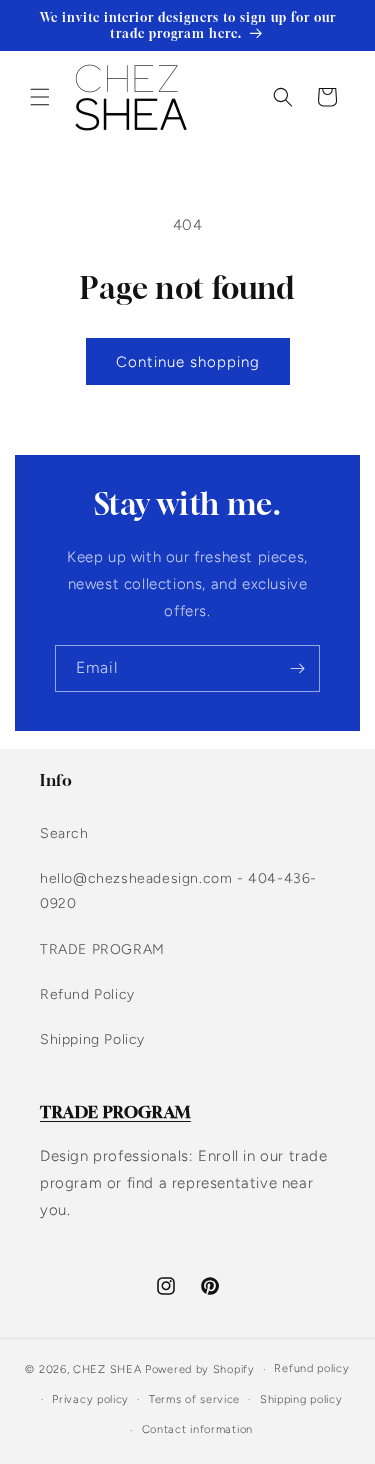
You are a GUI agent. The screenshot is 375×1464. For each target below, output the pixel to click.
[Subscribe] (297, 668)
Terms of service (194, 1399)
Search (64, 833)
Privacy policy (90, 1399)
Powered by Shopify (200, 1369)
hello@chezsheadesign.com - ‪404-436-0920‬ (178, 891)
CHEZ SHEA (107, 1369)
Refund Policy (87, 994)
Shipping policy (301, 1399)
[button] (40, 97)
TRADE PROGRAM (102, 949)
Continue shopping (188, 362)
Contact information (197, 1429)
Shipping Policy (92, 1039)
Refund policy (311, 1368)
